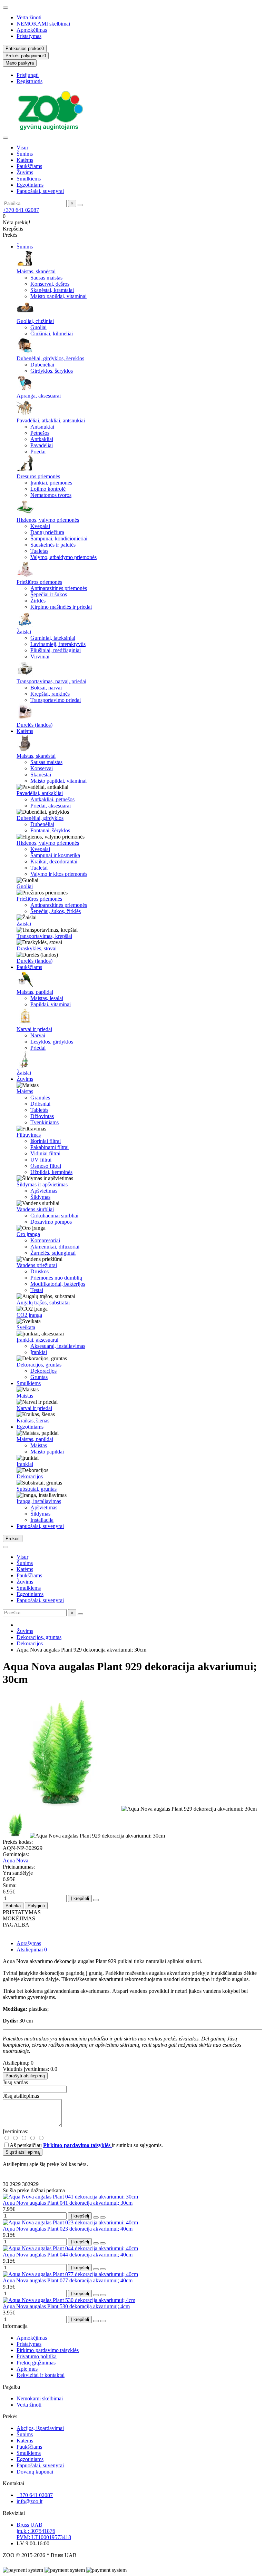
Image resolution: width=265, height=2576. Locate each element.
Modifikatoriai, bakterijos (58, 1284)
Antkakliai (42, 439)
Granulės (40, 1098)
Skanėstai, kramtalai (52, 290)
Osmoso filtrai (46, 1166)
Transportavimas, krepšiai (44, 936)
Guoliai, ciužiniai (35, 321)
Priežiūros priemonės (39, 582)
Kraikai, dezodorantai (54, 861)
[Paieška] (80, 205)
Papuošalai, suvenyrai (40, 191)
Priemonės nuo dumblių (56, 1278)
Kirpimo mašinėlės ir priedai (61, 607)
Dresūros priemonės (38, 476)
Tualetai (39, 868)
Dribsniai (40, 1104)
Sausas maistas (46, 278)
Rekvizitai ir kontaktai (41, 2375)
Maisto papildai (47, 1452)
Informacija (15, 2326)
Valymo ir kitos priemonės (59, 874)
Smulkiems (29, 179)
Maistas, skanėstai (36, 271)
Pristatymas (29, 36)
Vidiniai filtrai (45, 1153)
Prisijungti (28, 75)
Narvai (38, 1035)
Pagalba (11, 2387)
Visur (22, 148)
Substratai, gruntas (37, 1489)
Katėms (25, 160)
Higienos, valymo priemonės (48, 520)
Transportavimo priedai (56, 700)
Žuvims (25, 172)
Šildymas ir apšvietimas (42, 1184)
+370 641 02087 (21, 210)
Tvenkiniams (45, 1122)
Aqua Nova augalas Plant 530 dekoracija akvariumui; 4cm (66, 2306)
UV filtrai (41, 1160)
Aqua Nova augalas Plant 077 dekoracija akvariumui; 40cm (68, 2280)
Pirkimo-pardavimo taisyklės (48, 2350)
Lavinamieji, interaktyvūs (58, 644)
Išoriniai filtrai (46, 1141)
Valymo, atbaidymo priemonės (63, 557)
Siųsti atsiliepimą (23, 2152)
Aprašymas (29, 1943)
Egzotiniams (30, 185)
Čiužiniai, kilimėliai (52, 334)
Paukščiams (29, 166)
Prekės (10, 2416)
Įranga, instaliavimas (39, 1501)
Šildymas (40, 1197)
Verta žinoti (29, 17)
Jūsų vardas (15, 2082)
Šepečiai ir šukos (49, 594)
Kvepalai (40, 526)
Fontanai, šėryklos (50, 830)
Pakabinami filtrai (50, 1147)
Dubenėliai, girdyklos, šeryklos (50, 358)
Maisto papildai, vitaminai (58, 296)
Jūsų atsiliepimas (21, 2096)
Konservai (42, 768)
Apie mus (27, 2369)
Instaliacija (42, 1520)
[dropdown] (6, 8)
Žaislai (24, 632)
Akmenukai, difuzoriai (55, 1247)
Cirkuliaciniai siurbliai (54, 1216)
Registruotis (30, 81)
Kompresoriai (45, 1240)
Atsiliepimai (32, 1950)
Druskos (40, 1271)
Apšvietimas (44, 1191)
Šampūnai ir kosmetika (55, 855)
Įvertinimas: (16, 2131)
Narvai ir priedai (34, 1029)
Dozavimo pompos (51, 1222)
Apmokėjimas (32, 30)
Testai (37, 1290)
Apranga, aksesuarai (39, 396)
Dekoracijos (43, 1371)
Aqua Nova (16, 1860)
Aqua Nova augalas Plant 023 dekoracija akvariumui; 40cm (68, 2229)
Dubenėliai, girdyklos (40, 818)
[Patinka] (96, 2217)
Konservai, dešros (50, 284)
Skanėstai (41, 775)
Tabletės (39, 1110)
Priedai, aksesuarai (51, 806)
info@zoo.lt (30, 2501)
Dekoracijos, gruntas (39, 1365)
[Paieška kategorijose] (6, 138)
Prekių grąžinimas (36, 2363)
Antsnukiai (42, 427)
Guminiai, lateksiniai (53, 638)
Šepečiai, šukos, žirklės (56, 911)
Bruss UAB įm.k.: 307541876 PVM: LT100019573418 (44, 2531)
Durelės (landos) (35, 725)
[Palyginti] (103, 2217)
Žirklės (38, 601)
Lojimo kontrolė (48, 489)
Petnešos (40, 433)
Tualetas (39, 551)
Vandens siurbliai (35, 1209)
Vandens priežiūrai (37, 1265)
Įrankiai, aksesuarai (37, 1340)
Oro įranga (28, 1234)
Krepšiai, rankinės (50, 694)
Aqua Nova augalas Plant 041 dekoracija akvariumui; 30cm (68, 2203)
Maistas (25, 1091)
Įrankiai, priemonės (51, 483)
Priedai (38, 452)
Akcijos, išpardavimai (40, 2428)
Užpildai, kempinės (51, 1172)
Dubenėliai (42, 365)
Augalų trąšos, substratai (43, 1302)
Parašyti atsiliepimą (25, 2076)
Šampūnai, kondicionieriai (59, 538)
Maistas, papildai (35, 992)
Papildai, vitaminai (51, 1004)
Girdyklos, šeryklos (52, 371)
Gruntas (39, 1377)
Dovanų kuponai (35, 2472)
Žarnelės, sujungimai (53, 1253)
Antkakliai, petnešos (52, 799)
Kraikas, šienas (33, 1421)
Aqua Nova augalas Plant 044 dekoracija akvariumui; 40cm (68, 2255)
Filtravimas (29, 1135)
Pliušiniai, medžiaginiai (56, 650)
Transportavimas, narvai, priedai (51, 681)
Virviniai (40, 657)
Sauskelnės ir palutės (53, 545)
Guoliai (38, 327)
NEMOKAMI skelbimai (43, 24)
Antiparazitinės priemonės (59, 588)
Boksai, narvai (46, 688)
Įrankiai (39, 1352)
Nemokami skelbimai (40, 2398)
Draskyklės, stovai (37, 948)
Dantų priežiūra (47, 532)
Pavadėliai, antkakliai (40, 793)
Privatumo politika (37, 2356)
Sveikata (26, 1327)
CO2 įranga (29, 1315)
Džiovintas (42, 1116)
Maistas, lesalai (47, 998)
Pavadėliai (42, 445)
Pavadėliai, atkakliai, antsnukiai (51, 420)
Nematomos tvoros (51, 495)
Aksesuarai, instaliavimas (58, 1346)
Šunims (25, 154)
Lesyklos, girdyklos (52, 1042)
